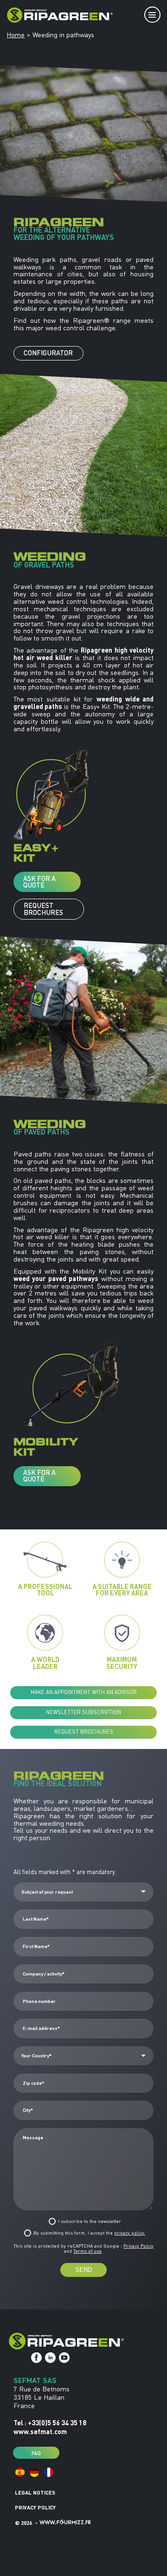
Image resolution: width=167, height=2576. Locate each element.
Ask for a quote (39, 882)
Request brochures (43, 909)
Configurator (48, 353)
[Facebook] (36, 2358)
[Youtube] (64, 2358)
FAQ (36, 2453)
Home (16, 35)
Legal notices (35, 2493)
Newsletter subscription (83, 1712)
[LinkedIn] (50, 2358)
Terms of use (87, 2251)
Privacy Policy (138, 2246)
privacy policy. (130, 2233)
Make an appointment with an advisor (84, 1692)
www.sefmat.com (40, 2431)
